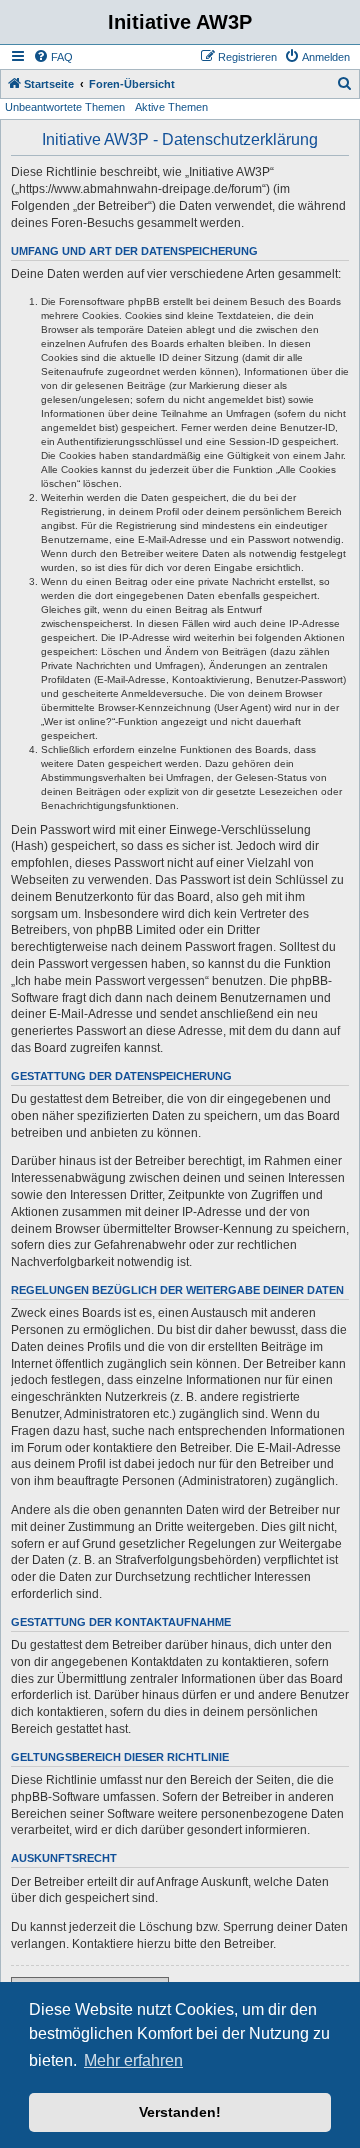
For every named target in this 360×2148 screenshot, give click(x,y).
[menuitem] (53, 57)
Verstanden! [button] (180, 2112)
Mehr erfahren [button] (133, 2060)
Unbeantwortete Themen (65, 107)
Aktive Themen (171, 107)
